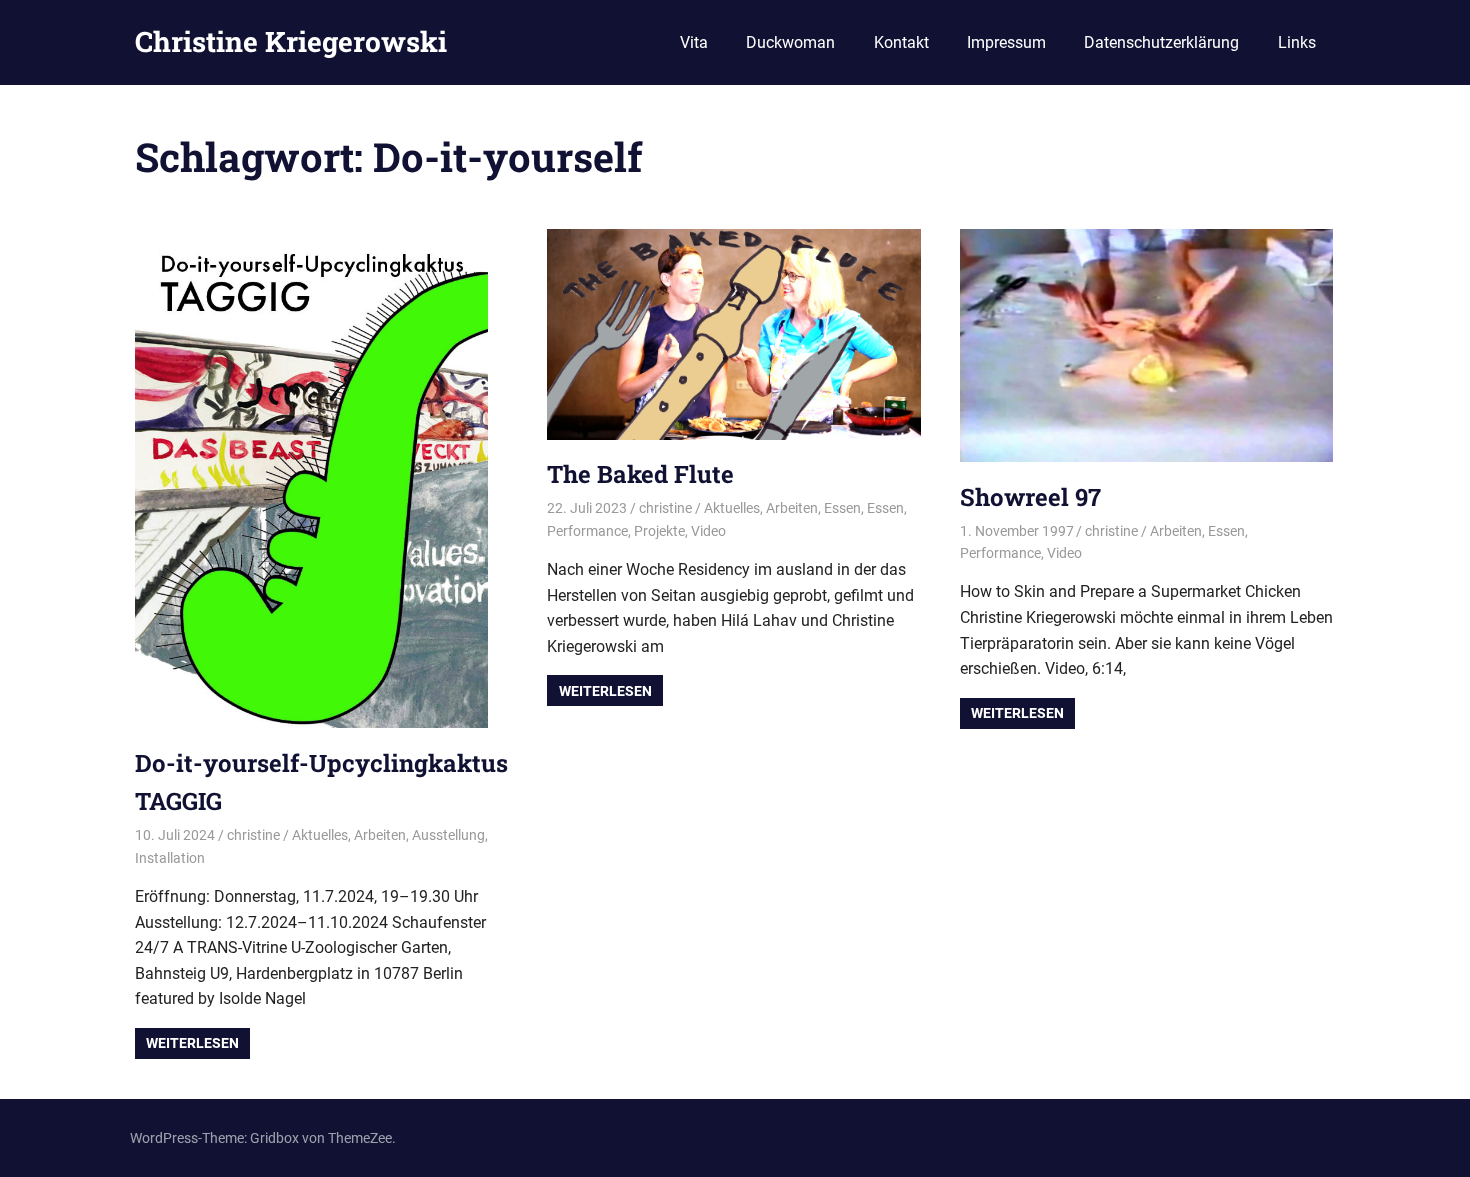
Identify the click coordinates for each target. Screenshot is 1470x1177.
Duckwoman (790, 42)
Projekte (659, 531)
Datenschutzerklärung (1161, 42)
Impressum (1006, 42)
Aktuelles (320, 835)
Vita (694, 42)
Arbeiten (380, 835)
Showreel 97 (1030, 497)
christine (253, 835)
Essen (842, 508)
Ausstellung (448, 835)
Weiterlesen (192, 1043)
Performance (587, 531)
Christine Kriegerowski (291, 41)
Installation (170, 858)
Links (1297, 42)
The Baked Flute (640, 474)
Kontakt (901, 42)
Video (708, 531)
